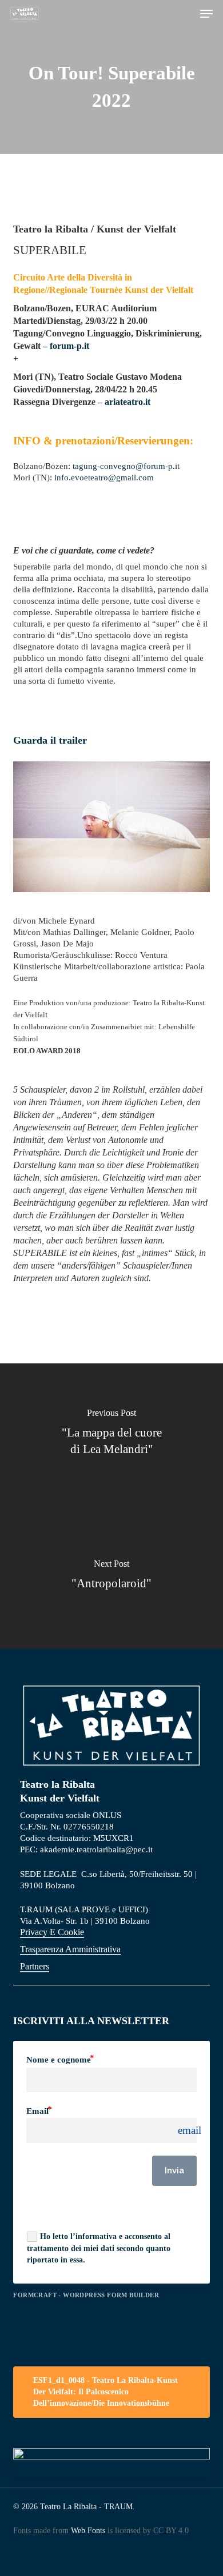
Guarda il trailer (50, 740)
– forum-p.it (67, 346)
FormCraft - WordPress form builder (86, 2295)
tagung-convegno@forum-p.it (126, 466)
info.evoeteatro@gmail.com (104, 478)
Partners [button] (35, 1966)
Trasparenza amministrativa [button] (70, 1949)
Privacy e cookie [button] (52, 1932)
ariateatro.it (128, 402)
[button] (206, 14)
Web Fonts (88, 2531)
